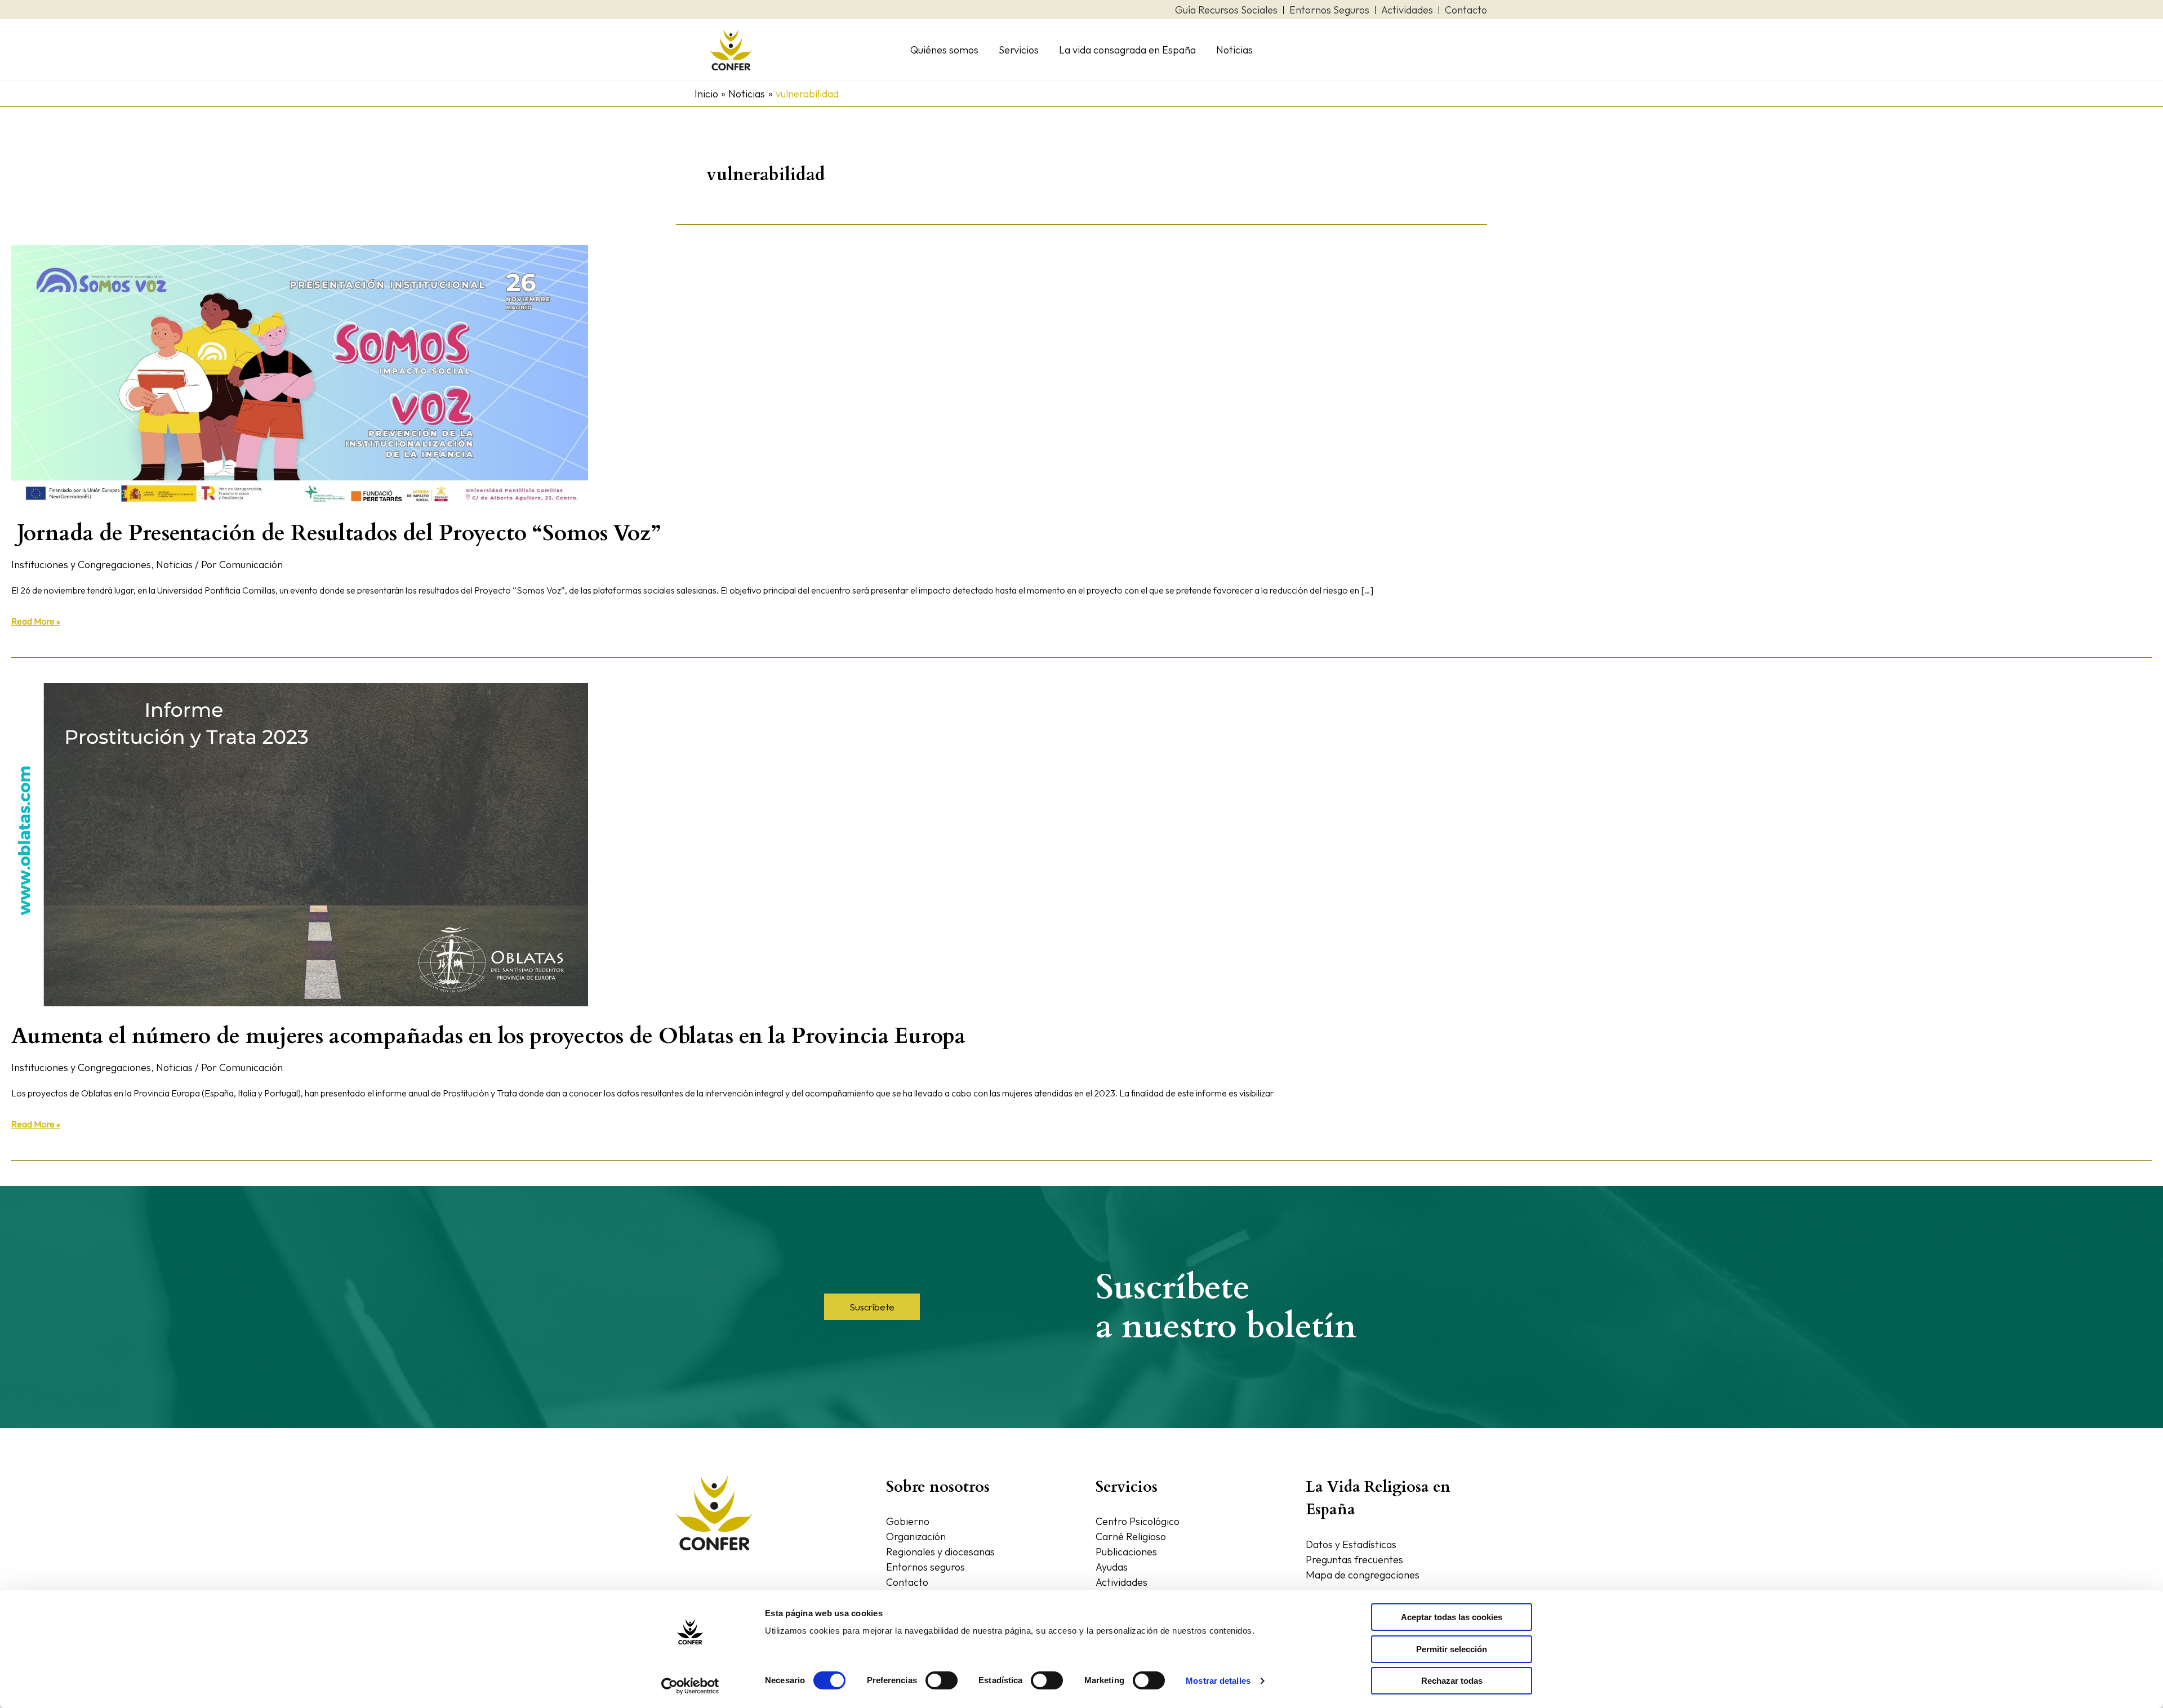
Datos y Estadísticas (1351, 1544)
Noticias (174, 565)
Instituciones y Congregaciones (81, 565)
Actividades (1121, 1582)
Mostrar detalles (1218, 1681)
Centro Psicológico (1138, 1521)
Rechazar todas (1452, 1681)
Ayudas (1112, 1567)
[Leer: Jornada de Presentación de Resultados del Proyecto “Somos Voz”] (300, 374)
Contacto (907, 1582)
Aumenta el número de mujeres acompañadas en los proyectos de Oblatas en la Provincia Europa (488, 1036)
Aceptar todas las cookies (1452, 1617)
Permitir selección (1452, 1649)
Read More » (36, 620)
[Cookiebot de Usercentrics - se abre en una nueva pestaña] (690, 1686)
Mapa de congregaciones (1363, 1575)
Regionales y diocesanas (940, 1552)
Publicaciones (1126, 1552)
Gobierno (908, 1521)
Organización (916, 1537)
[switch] (942, 1680)
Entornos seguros (925, 1567)
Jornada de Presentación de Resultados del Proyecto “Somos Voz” (336, 533)
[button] (872, 1307)
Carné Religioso (1131, 1537)
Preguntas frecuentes (1354, 1560)
